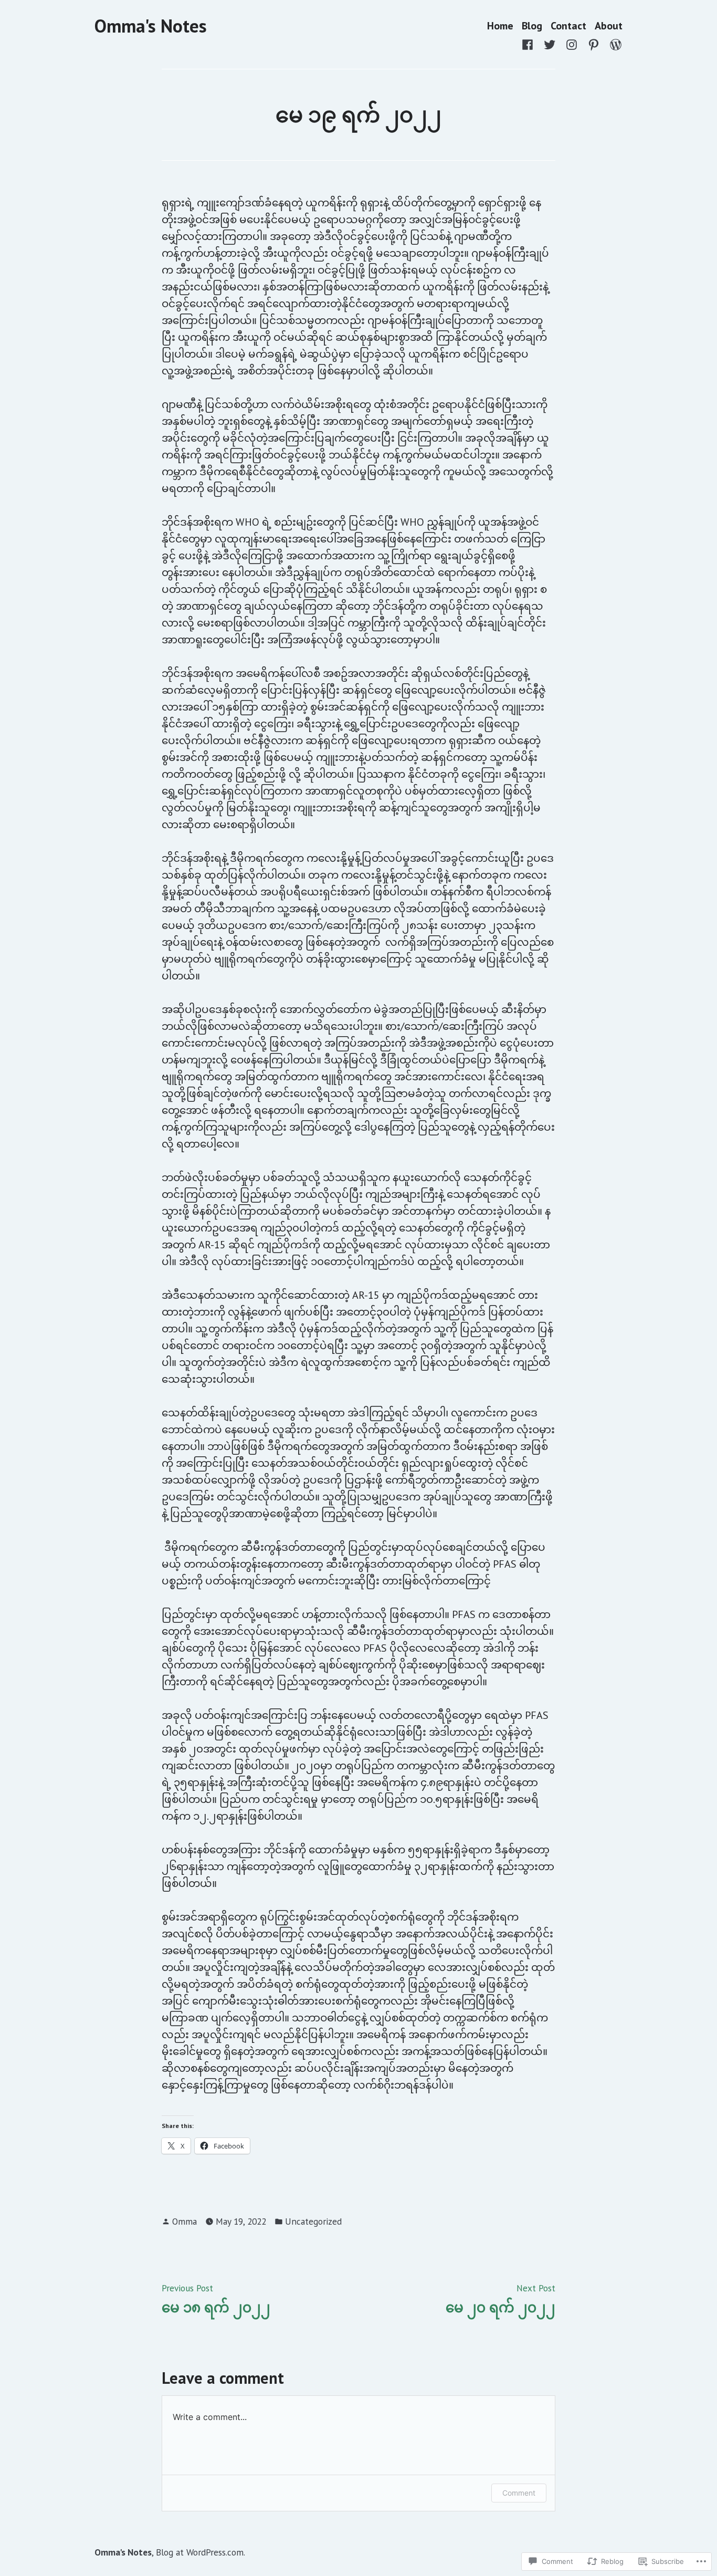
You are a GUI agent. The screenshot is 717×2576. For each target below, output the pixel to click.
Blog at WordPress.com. (201, 2552)
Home (500, 26)
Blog (532, 26)
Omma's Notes (151, 26)
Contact (568, 26)
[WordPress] (614, 44)
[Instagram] (572, 44)
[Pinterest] (594, 44)
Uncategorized (313, 2221)
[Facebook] (530, 44)
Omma (184, 2221)
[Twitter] (550, 44)
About (609, 26)
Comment (519, 2493)
